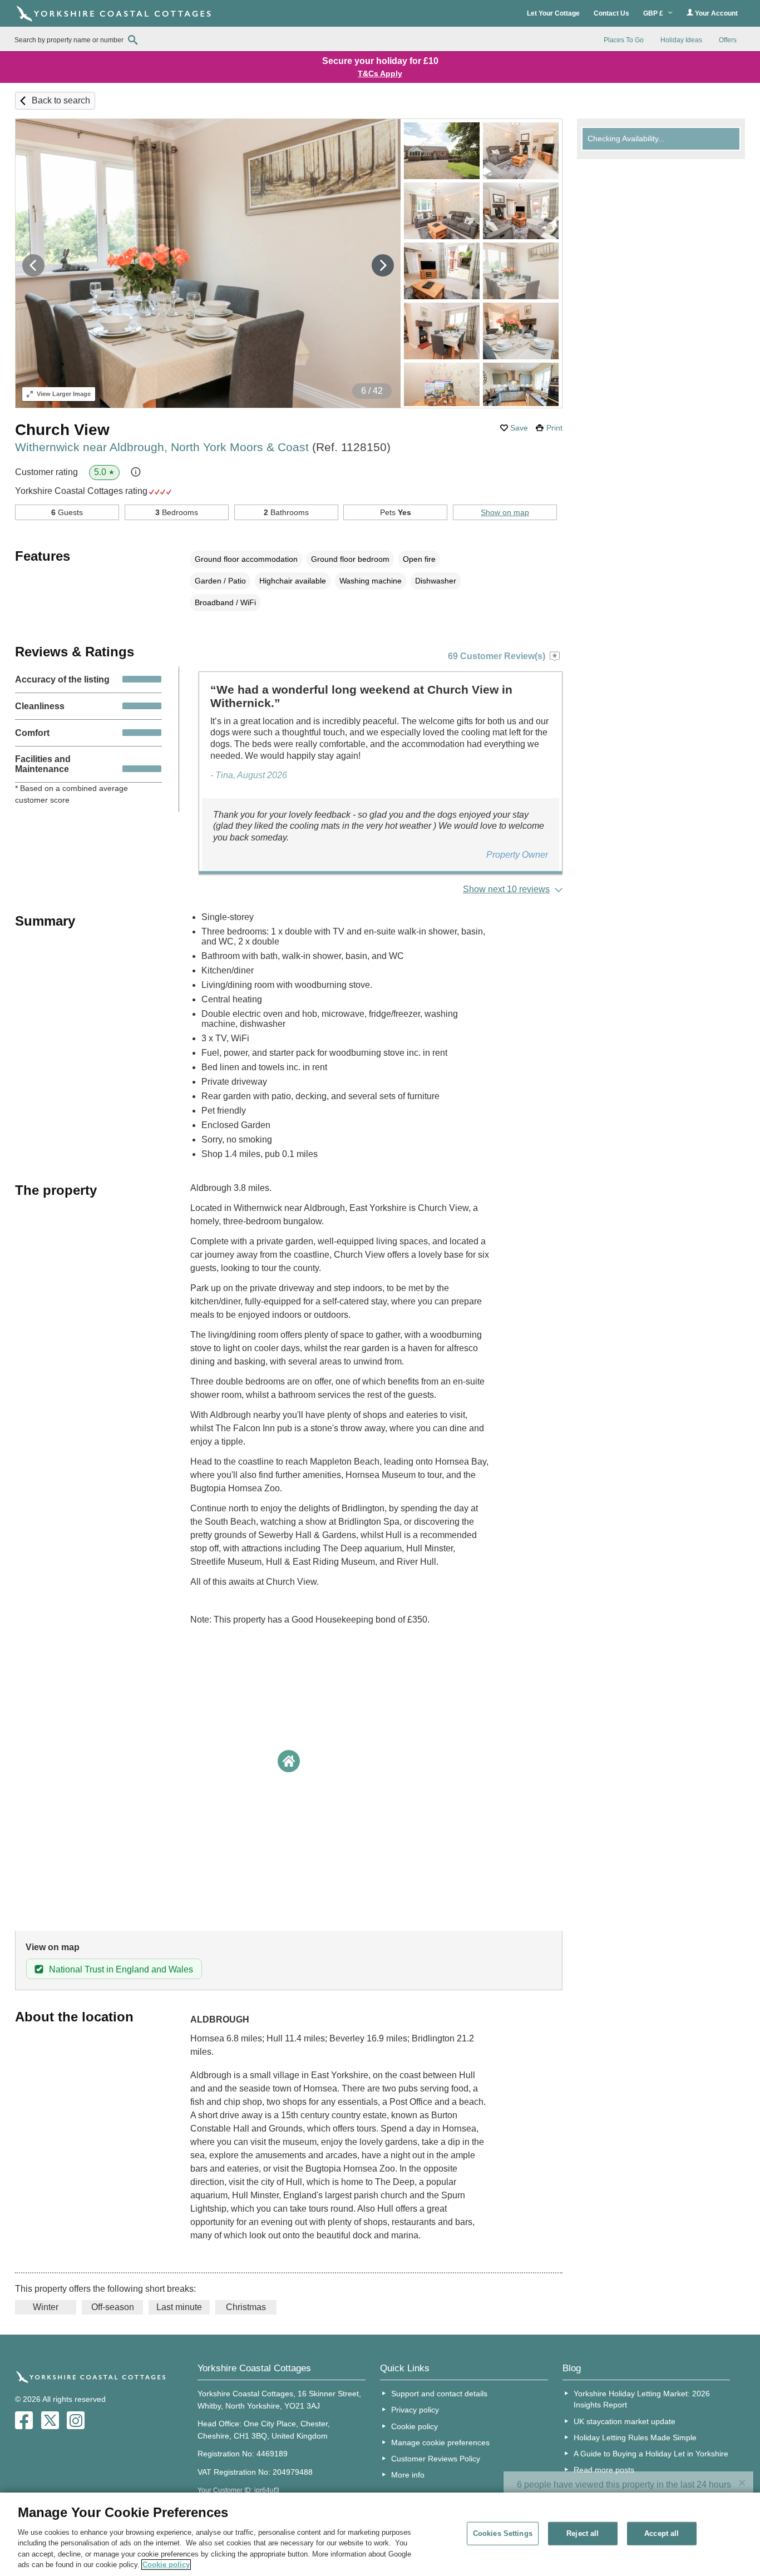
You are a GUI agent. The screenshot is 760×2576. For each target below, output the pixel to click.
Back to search (61, 100)
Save (519, 428)
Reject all (583, 2533)
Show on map (505, 512)
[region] (380, 2534)
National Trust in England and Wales (121, 1969)
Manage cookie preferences (440, 2442)
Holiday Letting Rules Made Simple (635, 2437)
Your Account (715, 13)
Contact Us (611, 13)
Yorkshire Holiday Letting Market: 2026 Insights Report (642, 2399)
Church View (62, 430)
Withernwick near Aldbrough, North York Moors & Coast (203, 447)
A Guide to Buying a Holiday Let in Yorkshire (651, 2454)
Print (554, 428)
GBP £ (654, 13)
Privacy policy (415, 2410)
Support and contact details (439, 2394)
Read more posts (604, 2470)
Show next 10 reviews (506, 889)
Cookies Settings (503, 2533)
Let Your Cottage (553, 13)
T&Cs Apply (380, 73)
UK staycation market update (625, 2421)
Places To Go (624, 40)
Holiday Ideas (681, 40)
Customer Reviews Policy (436, 2459)
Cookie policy (414, 2426)
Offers (728, 40)
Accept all (662, 2533)
